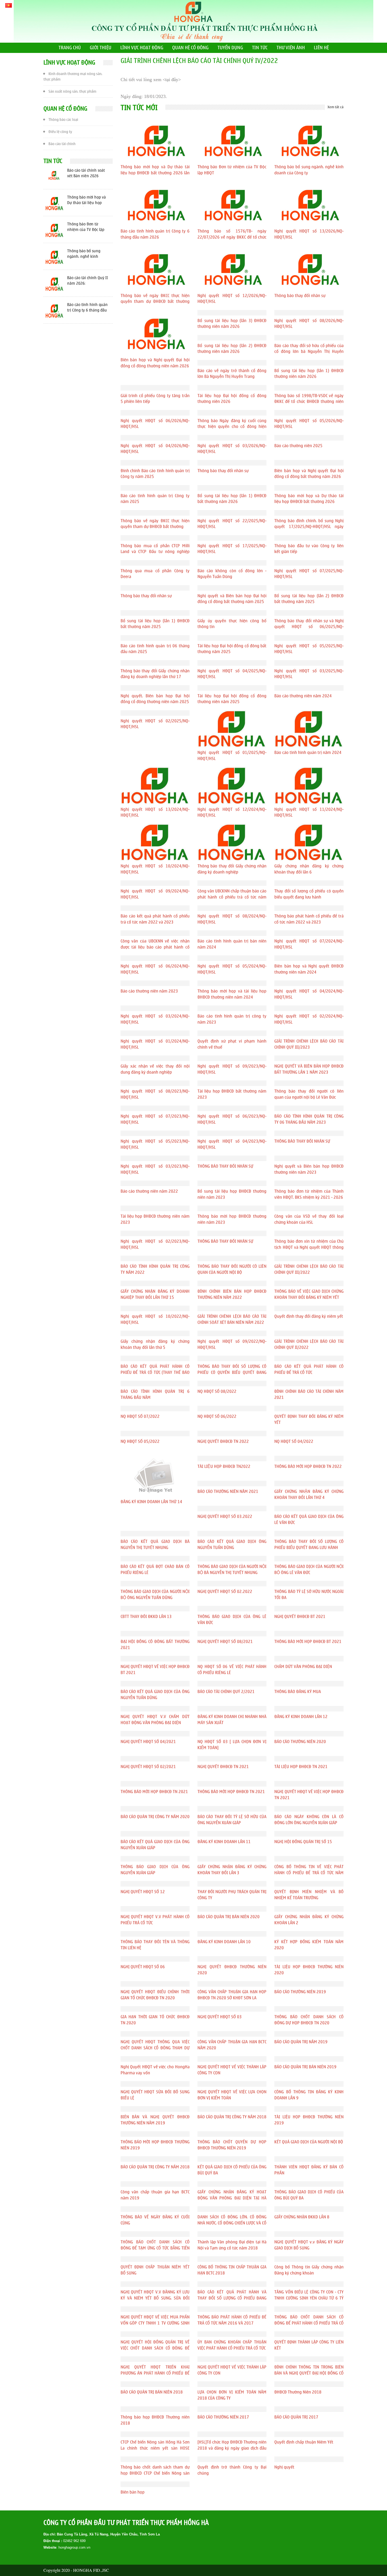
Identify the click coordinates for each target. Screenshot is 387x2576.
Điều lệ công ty (60, 132)
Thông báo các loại (63, 120)
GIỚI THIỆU (101, 48)
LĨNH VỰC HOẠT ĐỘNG (142, 48)
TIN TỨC (260, 48)
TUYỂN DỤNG (230, 48)
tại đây (172, 80)
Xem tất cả (336, 107)
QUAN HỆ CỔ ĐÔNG (190, 48)
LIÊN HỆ (321, 48)
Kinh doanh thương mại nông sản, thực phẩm (73, 77)
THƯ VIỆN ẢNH (291, 48)
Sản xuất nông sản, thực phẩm (72, 92)
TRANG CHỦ (70, 48)
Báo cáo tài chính (62, 144)
